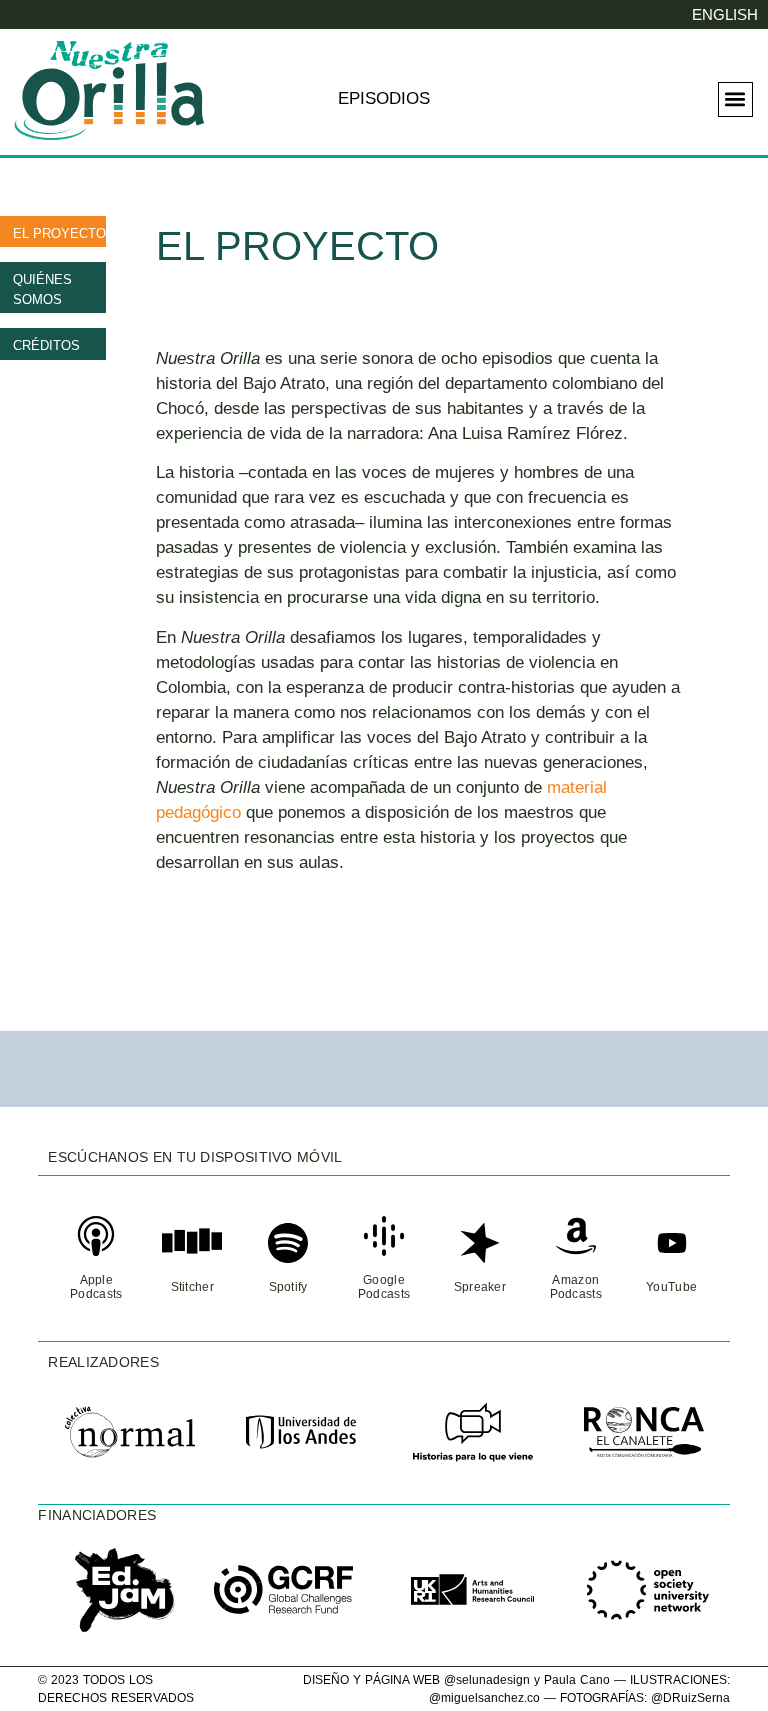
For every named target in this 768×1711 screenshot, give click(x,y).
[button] (735, 99)
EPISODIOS (384, 98)
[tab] (53, 232)
